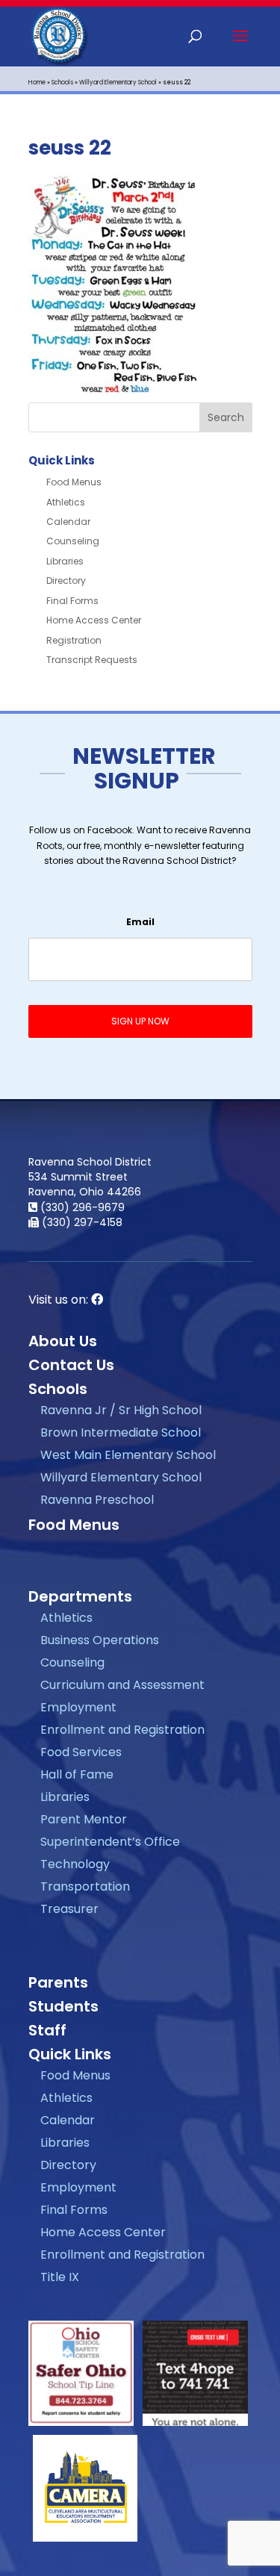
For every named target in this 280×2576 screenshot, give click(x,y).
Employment (78, 1707)
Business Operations (100, 1640)
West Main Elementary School (128, 1455)
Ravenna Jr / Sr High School (121, 1410)
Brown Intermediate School (121, 1432)
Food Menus (74, 482)
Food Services (81, 1752)
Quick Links (70, 2054)
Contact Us (71, 1365)
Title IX (60, 2277)
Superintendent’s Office (110, 1842)
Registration (74, 640)
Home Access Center (94, 620)
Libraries (65, 561)
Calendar (68, 522)
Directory (66, 581)
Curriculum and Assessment (122, 1685)
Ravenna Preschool (97, 1500)
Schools (62, 83)
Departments (80, 1596)
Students (63, 2006)
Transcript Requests (92, 660)
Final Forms (72, 601)
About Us (63, 1341)
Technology (75, 1864)
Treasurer (69, 1909)
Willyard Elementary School (118, 83)
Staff (47, 2030)
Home (37, 83)
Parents (58, 1982)
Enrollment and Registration (122, 1730)
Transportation (85, 1886)
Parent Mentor (84, 1819)
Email (140, 922)
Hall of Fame (77, 1774)
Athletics (66, 502)
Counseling (73, 541)
